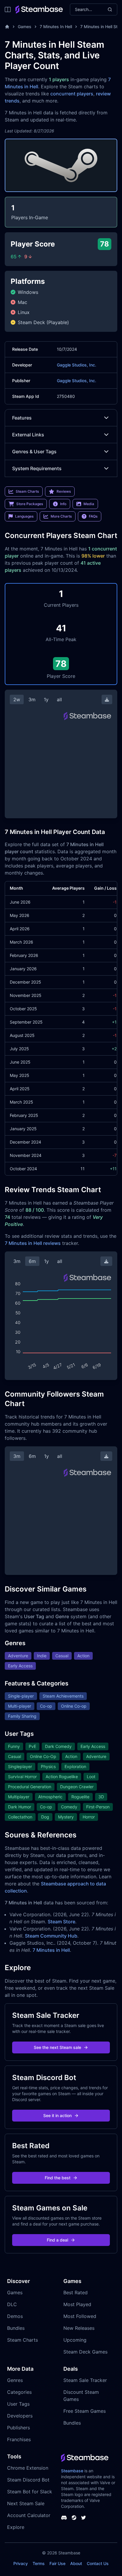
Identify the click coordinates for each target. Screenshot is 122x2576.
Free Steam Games (85, 2411)
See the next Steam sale (57, 2047)
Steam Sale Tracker (85, 2380)
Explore (16, 2527)
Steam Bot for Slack (30, 2492)
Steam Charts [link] (27, 491)
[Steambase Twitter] (84, 2518)
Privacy (21, 2563)
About (76, 2563)
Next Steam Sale (26, 2503)
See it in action (57, 2115)
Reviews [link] (64, 491)
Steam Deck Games (85, 2352)
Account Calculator (29, 2515)
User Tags (18, 2404)
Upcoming (75, 2340)
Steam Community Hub (51, 1936)
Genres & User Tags (34, 452)
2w (17, 699)
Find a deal (57, 2240)
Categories (19, 2392)
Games (25, 27)
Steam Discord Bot (28, 2480)
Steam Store (61, 1922)
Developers (20, 2416)
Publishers (19, 2428)
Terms (39, 2563)
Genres (15, 2380)
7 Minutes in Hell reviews (33, 1243)
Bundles (16, 2328)
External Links (28, 435)
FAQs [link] (93, 516)
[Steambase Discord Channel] (64, 2518)
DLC (12, 2304)
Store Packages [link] (30, 504)
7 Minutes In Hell (56, 27)
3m (32, 699)
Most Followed (80, 2316)
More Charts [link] (61, 516)
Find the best (58, 2178)
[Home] (7, 27)
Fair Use (57, 2563)
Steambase (72, 2471)
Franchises (19, 2439)
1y (46, 699)
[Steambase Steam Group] (74, 2518)
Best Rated (76, 2292)
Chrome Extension (28, 2468)
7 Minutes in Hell (51, 1950)
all (59, 699)
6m (32, 1261)
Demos (15, 2316)
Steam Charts (23, 2340)
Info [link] (63, 504)
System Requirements (37, 468)
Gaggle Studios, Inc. (77, 365)
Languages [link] (24, 516)
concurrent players (72, 94)
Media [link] (89, 504)
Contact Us (98, 2563)
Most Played (77, 2304)
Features (22, 418)
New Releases (79, 2328)
